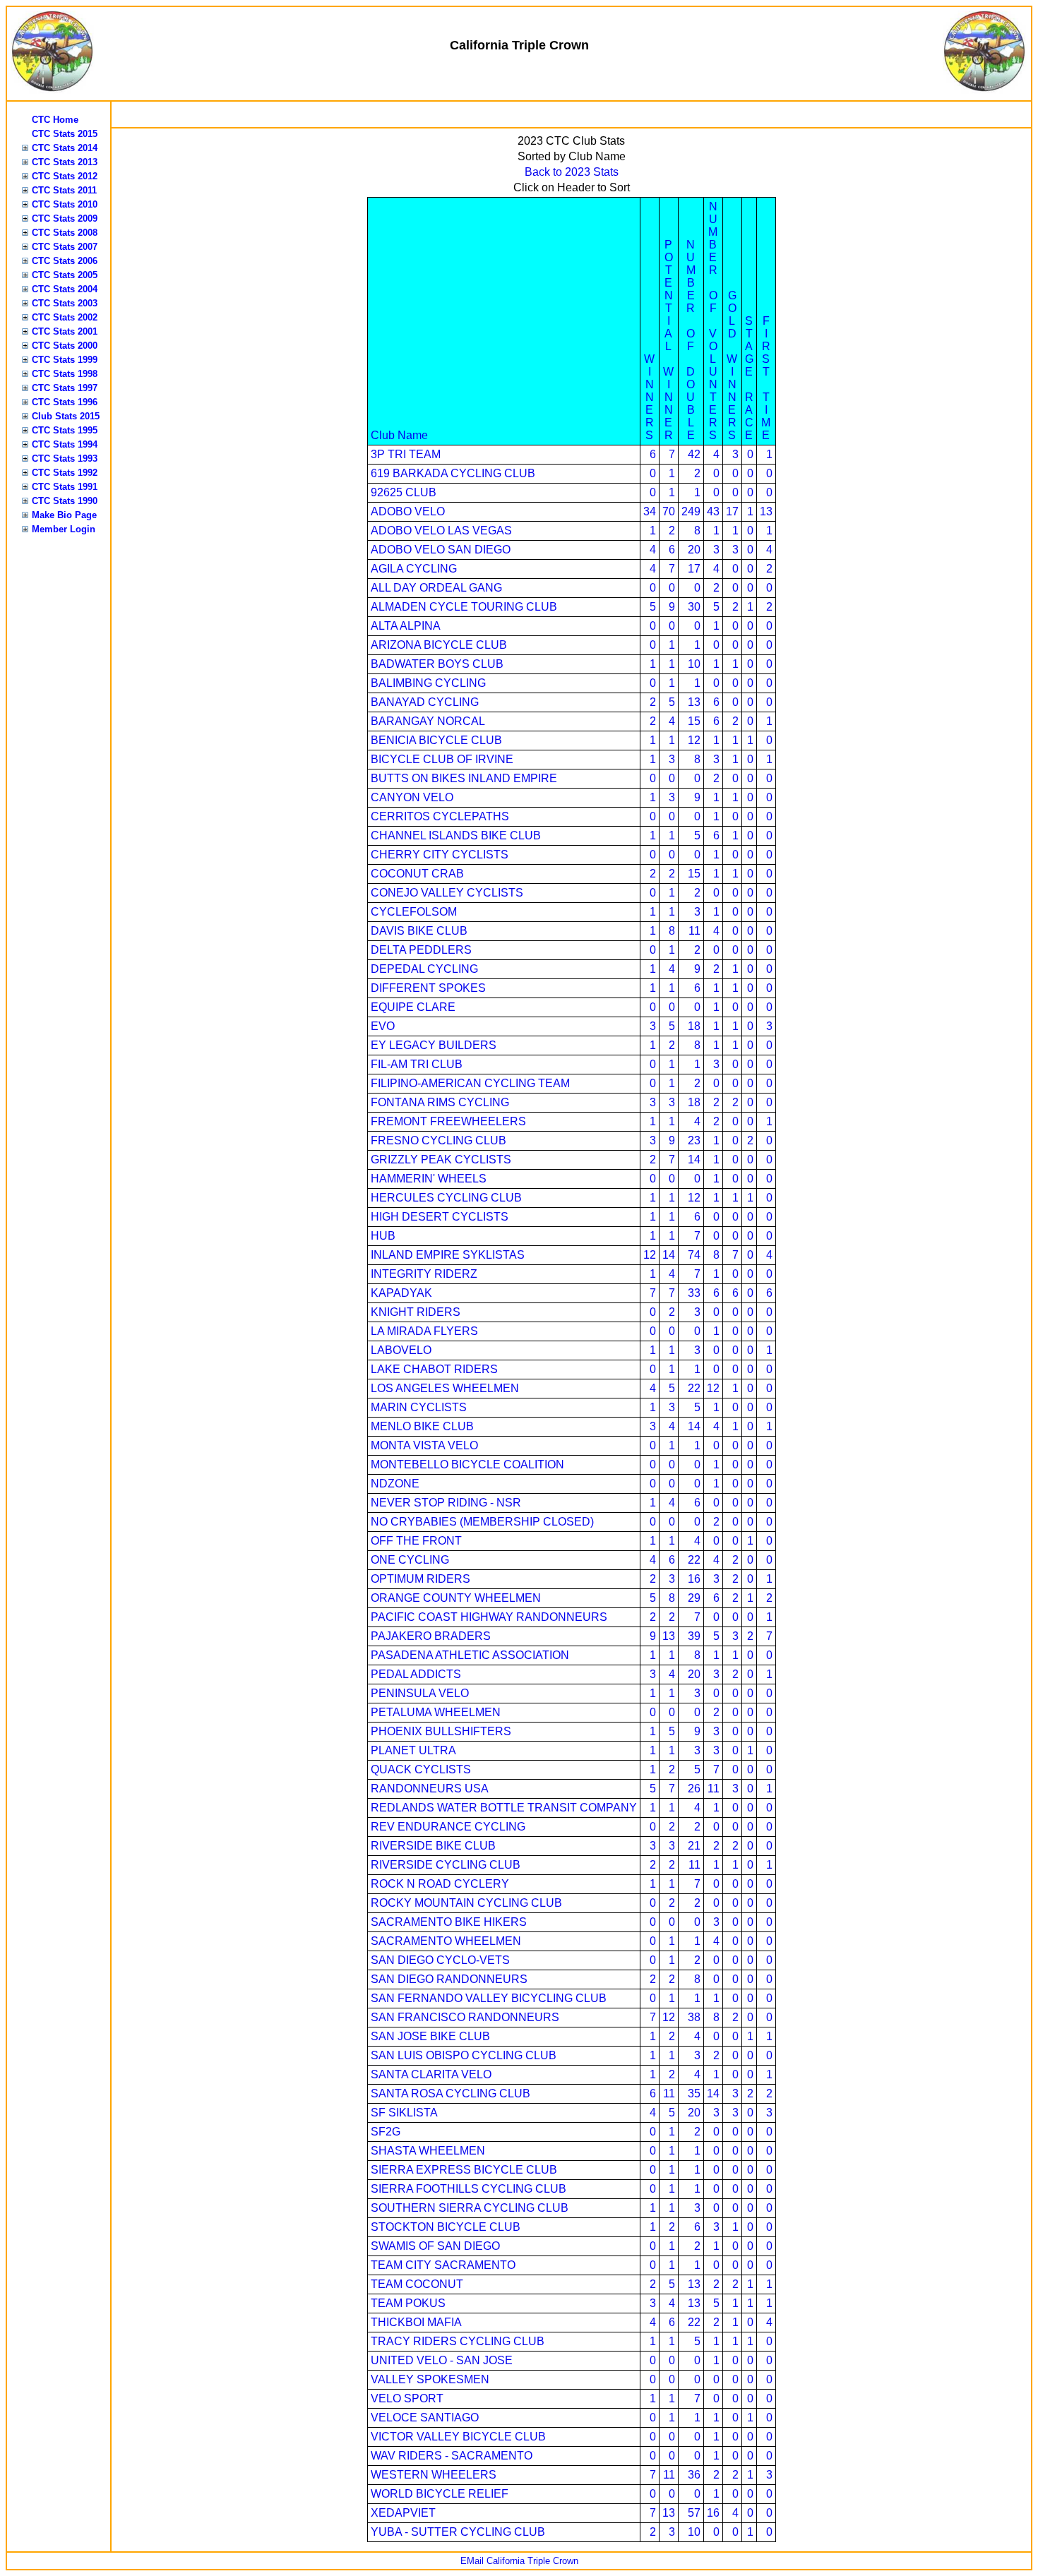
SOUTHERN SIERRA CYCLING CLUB (470, 2208)
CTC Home (55, 120)
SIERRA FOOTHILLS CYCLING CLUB (469, 2189)
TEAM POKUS (408, 2303)
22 (694, 1388)
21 (694, 1846)
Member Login (64, 529)
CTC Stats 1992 (65, 473)
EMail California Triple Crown (519, 2561)
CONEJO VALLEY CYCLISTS (447, 893)
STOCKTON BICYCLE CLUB (446, 2227)
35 (694, 2093)
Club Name (399, 435)
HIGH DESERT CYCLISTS (440, 1217)
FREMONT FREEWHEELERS (448, 1121)
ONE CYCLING (410, 1560)
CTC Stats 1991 (65, 487)
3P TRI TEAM (406, 454)
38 (694, 2017)
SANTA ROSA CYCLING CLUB (451, 2093)
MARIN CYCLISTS (419, 1407)
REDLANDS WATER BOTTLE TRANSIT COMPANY (504, 1808)
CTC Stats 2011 (64, 190)
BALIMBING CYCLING (428, 683)
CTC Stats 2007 (65, 247)
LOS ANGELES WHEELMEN (445, 1388)
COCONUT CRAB (417, 874)
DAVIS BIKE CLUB (419, 931)
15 (694, 721)
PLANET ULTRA (413, 1750)
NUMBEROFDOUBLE (691, 340)
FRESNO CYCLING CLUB (439, 1140)
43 (713, 511)
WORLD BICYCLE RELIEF (440, 2494)
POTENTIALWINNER (668, 340)
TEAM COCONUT (417, 2284)
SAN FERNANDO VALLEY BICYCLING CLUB (489, 1998)
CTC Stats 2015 (65, 134)
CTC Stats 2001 (65, 331)
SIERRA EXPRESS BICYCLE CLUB (464, 2170)
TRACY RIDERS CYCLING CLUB (458, 2341)
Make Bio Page (64, 515)
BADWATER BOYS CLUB (437, 664)
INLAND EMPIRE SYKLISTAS (448, 1255)
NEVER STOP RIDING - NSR (446, 1503)
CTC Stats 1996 (65, 402)
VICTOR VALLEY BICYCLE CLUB (458, 2437)
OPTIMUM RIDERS (420, 1579)
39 (694, 1636)
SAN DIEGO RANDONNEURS (449, 1979)
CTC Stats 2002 (65, 317)
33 (694, 1293)
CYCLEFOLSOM (414, 912)
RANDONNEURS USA (430, 1789)
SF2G (386, 2132)
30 (694, 607)
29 (694, 1598)
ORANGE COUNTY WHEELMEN (456, 1598)
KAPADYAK (401, 1293)
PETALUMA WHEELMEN (436, 1712)
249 (691, 511)
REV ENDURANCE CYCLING (448, 1827)
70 (669, 511)
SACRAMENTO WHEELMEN (446, 1941)
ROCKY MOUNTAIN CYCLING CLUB (466, 1903)
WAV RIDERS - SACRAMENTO (452, 2456)
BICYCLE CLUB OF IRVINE (442, 759)
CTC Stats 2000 (65, 346)
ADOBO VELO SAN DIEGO (441, 550)
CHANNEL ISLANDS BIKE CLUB (456, 835)
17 (732, 511)
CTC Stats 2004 (65, 289)
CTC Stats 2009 (65, 218)
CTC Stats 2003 (65, 303)
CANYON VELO (412, 797)
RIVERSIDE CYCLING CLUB (446, 1865)
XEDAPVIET (403, 2513)
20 (694, 550)
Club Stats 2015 (66, 416)
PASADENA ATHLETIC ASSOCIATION (470, 1655)
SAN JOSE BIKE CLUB (430, 2036)
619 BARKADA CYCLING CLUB (453, 473)
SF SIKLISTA (404, 2113)
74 (694, 1255)
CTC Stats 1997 (65, 388)
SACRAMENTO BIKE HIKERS (449, 1922)
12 (694, 740)
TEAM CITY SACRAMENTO (443, 2265)
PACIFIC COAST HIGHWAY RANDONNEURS (489, 1617)
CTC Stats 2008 (65, 233)
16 (694, 1579)
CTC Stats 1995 (65, 430)
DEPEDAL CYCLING (424, 969)
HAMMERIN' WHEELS (429, 1179)
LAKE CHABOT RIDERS (434, 1369)
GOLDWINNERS (732, 365)
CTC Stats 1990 (65, 501)
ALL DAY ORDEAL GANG (436, 588)
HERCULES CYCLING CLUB (446, 1198)
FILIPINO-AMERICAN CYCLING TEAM (470, 1083)
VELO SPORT (407, 2398)
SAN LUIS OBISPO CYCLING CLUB (464, 2055)
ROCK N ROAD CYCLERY (440, 1884)
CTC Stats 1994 (65, 444)
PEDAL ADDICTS (416, 1674)
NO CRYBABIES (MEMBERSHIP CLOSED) (482, 1522)
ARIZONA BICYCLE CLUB (439, 645)
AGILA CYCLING (414, 569)
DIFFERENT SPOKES (428, 988)
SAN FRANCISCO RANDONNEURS (465, 2017)
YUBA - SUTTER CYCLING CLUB (458, 2532)
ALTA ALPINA (406, 626)
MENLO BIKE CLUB (422, 1426)
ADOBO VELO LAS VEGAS (441, 531)
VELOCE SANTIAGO (425, 2418)
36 (694, 2475)
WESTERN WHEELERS (434, 2475)
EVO (383, 1026)
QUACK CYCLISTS (421, 1769)
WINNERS (649, 397)
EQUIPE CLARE (413, 1007)
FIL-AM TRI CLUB (417, 1064)
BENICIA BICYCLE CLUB (436, 740)
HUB (383, 1236)
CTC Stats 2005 (65, 275)
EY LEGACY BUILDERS (434, 1045)
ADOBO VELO (408, 511)
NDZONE (395, 1484)
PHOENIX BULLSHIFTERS (441, 1731)
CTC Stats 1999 (65, 360)
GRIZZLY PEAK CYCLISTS (441, 1160)
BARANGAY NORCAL (428, 721)
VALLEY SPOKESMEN (430, 2379)
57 (694, 2513)
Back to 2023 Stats (572, 172)
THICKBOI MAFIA (416, 2322)
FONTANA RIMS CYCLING (440, 1102)
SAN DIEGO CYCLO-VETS (440, 1960)
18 (694, 1026)
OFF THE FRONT (416, 1541)
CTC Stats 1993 (65, 459)
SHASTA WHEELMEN (428, 2151)
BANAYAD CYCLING (425, 702)
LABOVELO (401, 1350)
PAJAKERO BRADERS (431, 1636)
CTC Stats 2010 (65, 204)
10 (694, 664)
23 (694, 1140)
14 (694, 1160)
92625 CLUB (404, 492)
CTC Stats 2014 (65, 148)
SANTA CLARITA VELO (431, 2074)
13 (766, 511)
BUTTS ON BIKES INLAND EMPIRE (464, 778)
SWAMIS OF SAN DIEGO (435, 2246)
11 (694, 931)
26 (694, 1789)
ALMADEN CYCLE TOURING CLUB (464, 607)
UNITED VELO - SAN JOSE (442, 2360)
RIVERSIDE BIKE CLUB (433, 1846)
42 (694, 454)
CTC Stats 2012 (65, 176)
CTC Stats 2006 (65, 261)
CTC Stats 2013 (65, 162)
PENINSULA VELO (420, 1693)
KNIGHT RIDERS (416, 1312)
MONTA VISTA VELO (424, 1445)
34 (650, 511)
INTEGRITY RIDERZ (424, 1274)
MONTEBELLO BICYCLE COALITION (467, 1464)
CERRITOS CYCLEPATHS (440, 816)
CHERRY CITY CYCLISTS (440, 855)
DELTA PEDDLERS (421, 950)
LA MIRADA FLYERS (424, 1331)
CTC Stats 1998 (65, 374)
